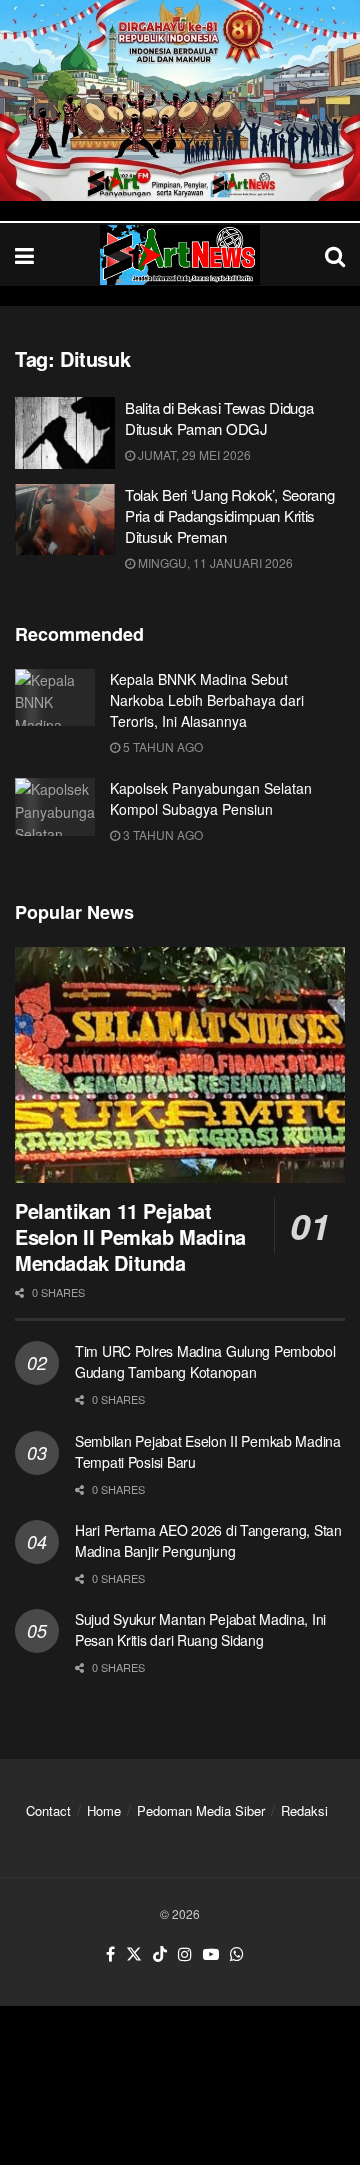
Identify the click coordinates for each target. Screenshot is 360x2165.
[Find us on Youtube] (211, 1954)
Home (104, 1810)
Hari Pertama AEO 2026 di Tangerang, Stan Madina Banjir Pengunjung (208, 1540)
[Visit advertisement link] (180, 100)
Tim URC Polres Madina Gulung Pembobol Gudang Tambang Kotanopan (205, 1361)
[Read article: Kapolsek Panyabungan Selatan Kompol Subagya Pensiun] (55, 806)
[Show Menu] (24, 254)
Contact (48, 1810)
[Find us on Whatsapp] (237, 1954)
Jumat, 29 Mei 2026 (193, 454)
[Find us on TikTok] (160, 1954)
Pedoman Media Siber (201, 1810)
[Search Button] (335, 254)
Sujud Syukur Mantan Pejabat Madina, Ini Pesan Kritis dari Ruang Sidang (200, 1629)
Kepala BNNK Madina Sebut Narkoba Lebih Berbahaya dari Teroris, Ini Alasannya (207, 700)
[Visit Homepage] (180, 255)
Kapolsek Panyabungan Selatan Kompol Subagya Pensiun (211, 798)
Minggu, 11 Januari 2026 (214, 562)
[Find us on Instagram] (185, 1954)
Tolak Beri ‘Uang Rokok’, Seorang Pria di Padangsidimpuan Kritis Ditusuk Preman (229, 515)
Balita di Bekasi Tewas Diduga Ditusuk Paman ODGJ (219, 418)
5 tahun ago (161, 746)
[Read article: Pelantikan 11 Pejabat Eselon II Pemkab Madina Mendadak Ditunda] (180, 1065)
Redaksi (304, 1810)
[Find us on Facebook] (110, 1954)
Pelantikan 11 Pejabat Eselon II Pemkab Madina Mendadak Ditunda (130, 1236)
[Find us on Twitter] (134, 1954)
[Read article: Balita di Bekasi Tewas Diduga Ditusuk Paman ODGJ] (65, 433)
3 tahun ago (161, 834)
